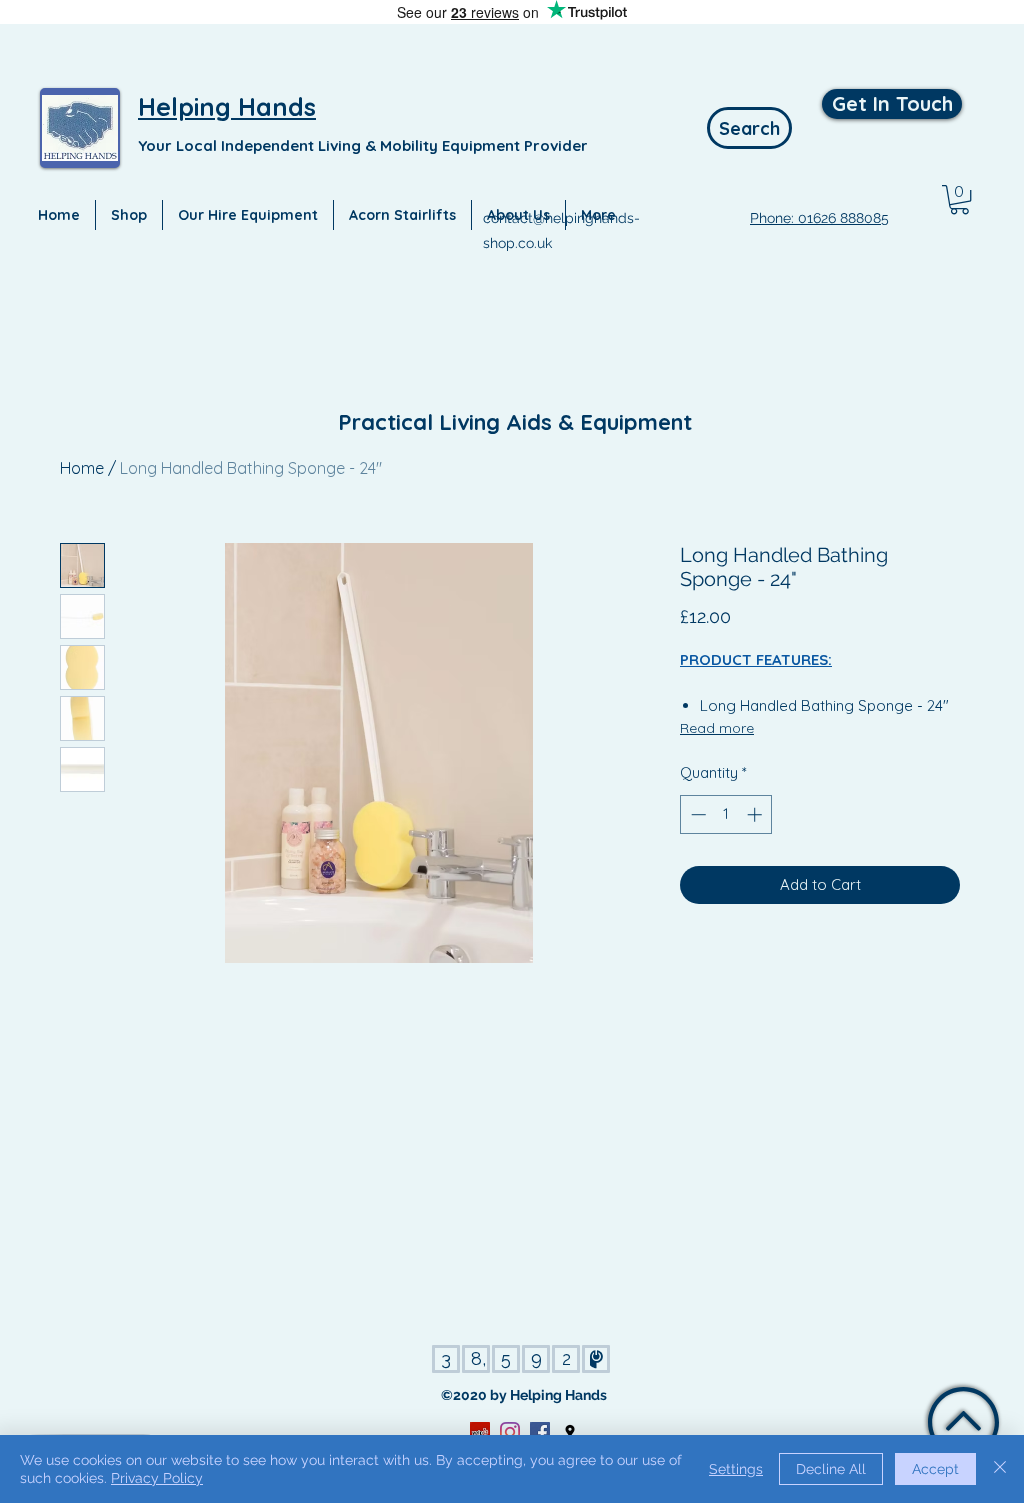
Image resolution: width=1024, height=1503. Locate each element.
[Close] (1000, 1469)
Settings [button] (736, 1469)
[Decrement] (696, 814)
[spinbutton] (726, 814)
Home (82, 468)
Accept (935, 1469)
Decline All (831, 1469)
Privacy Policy (157, 1478)
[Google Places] (570, 1432)
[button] (959, 199)
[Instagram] (510, 1432)
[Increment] (756, 814)
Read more (717, 728)
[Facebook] (540, 1432)
